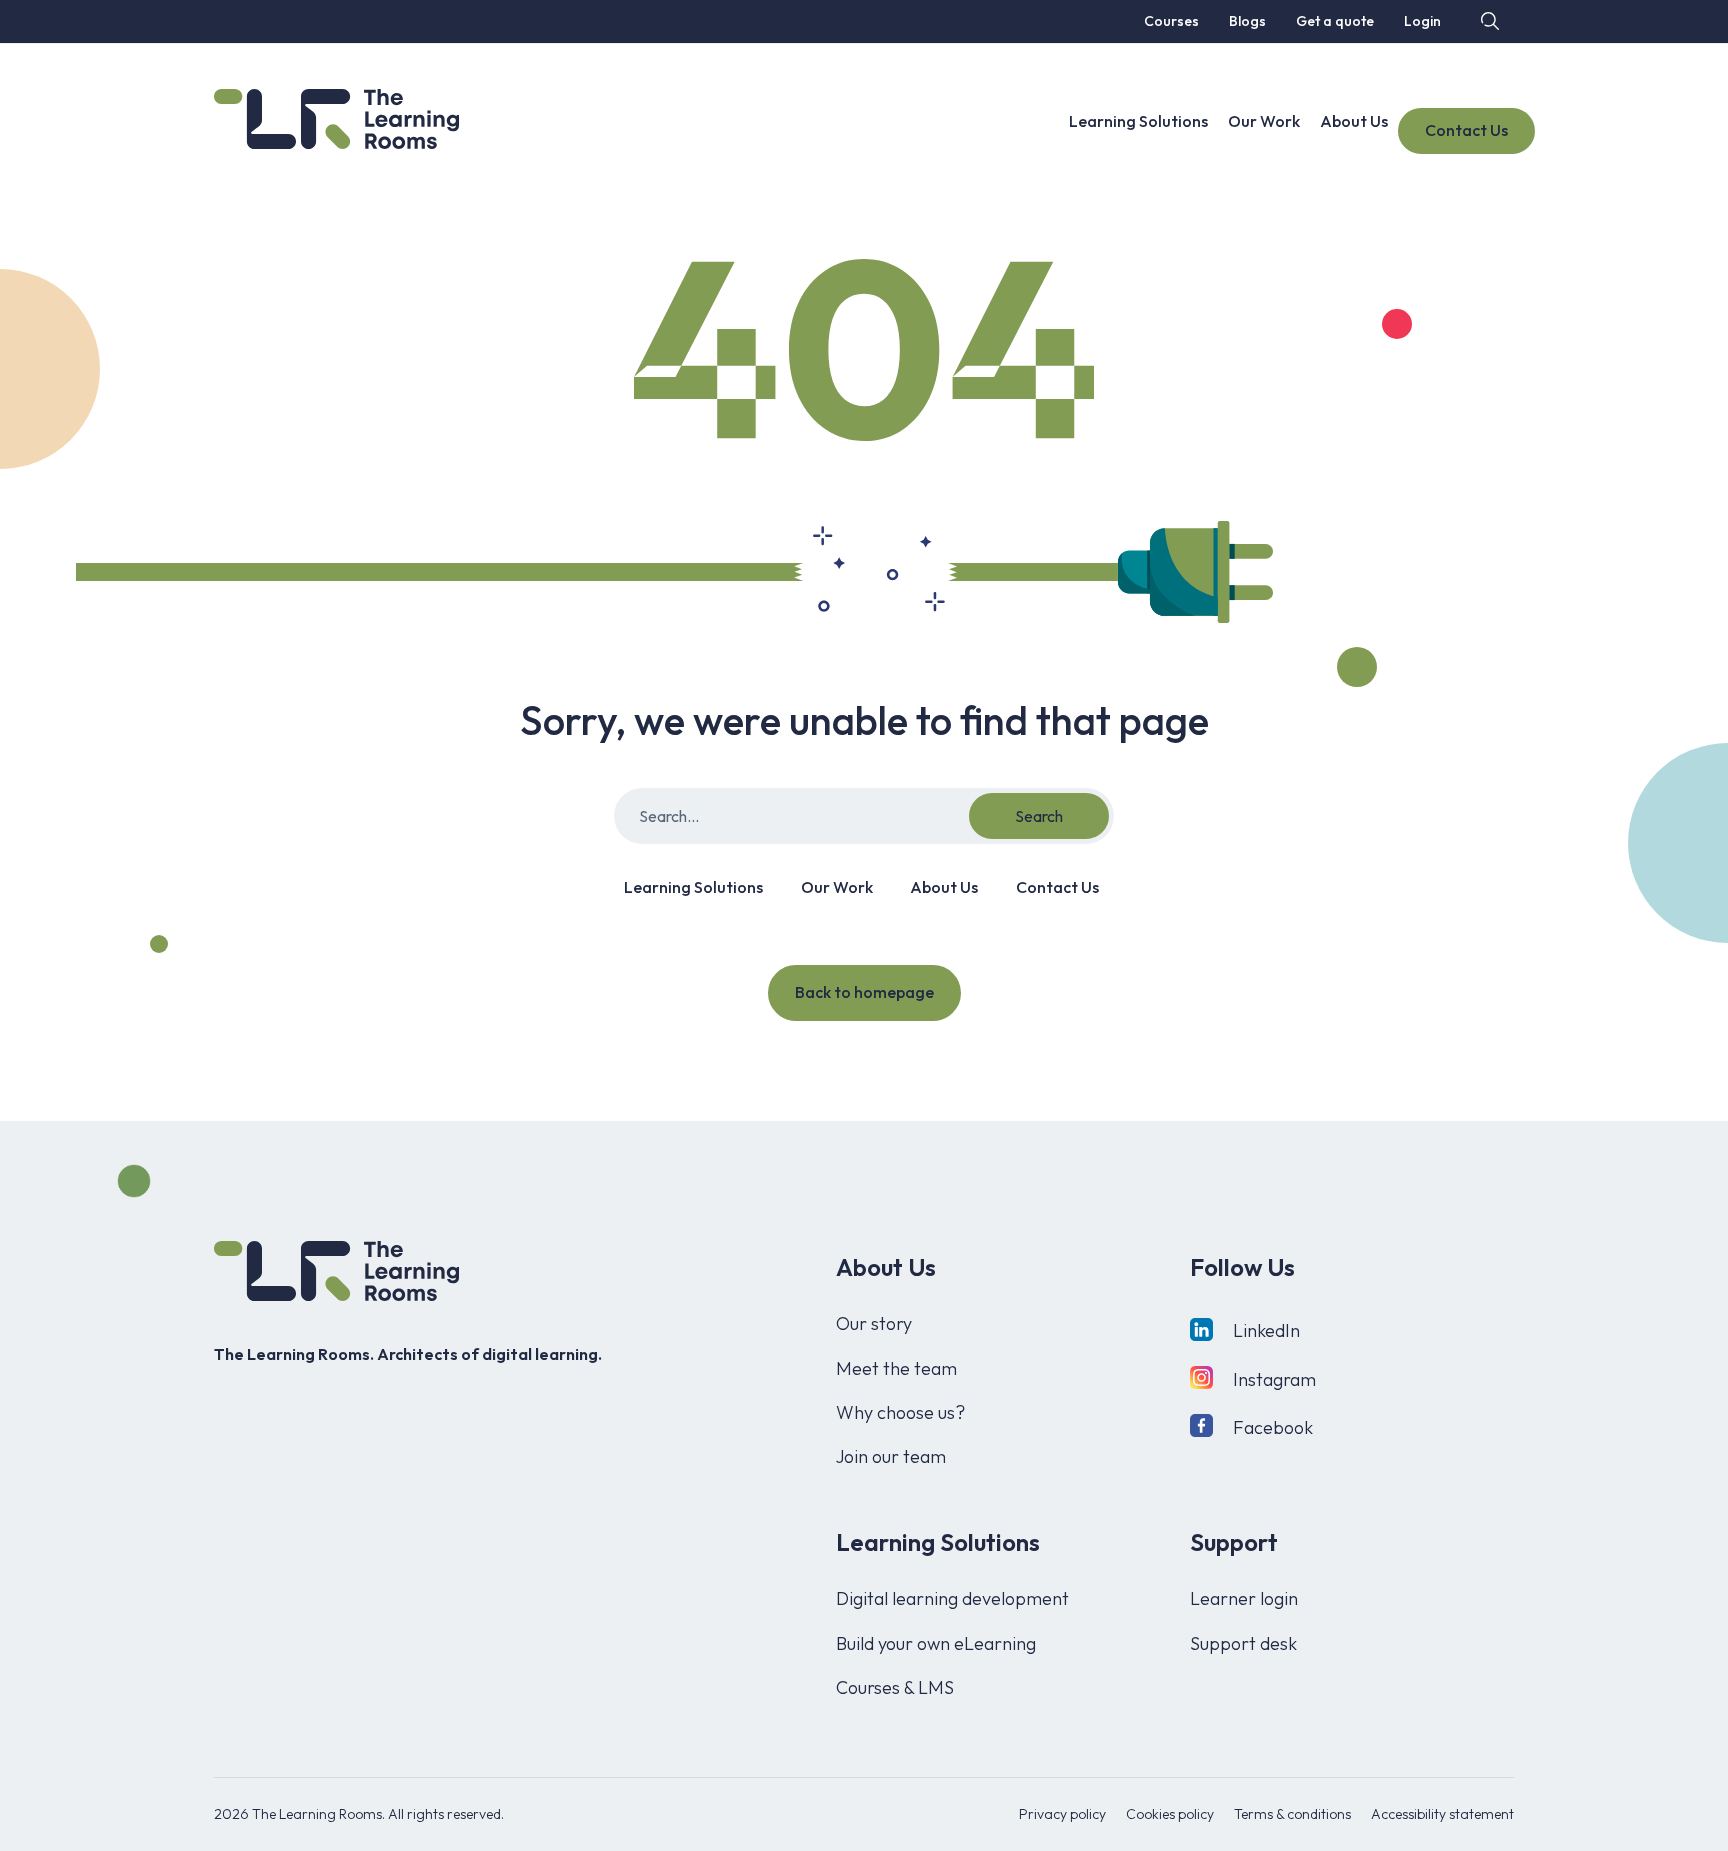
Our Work (1264, 121)
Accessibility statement (1442, 1814)
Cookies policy (1170, 1814)
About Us (1354, 121)
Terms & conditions (1292, 1814)
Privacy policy (1062, 1814)
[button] (1487, 20)
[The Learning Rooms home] (336, 1271)
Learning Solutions (1138, 121)
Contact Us (1466, 130)
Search (1039, 816)
